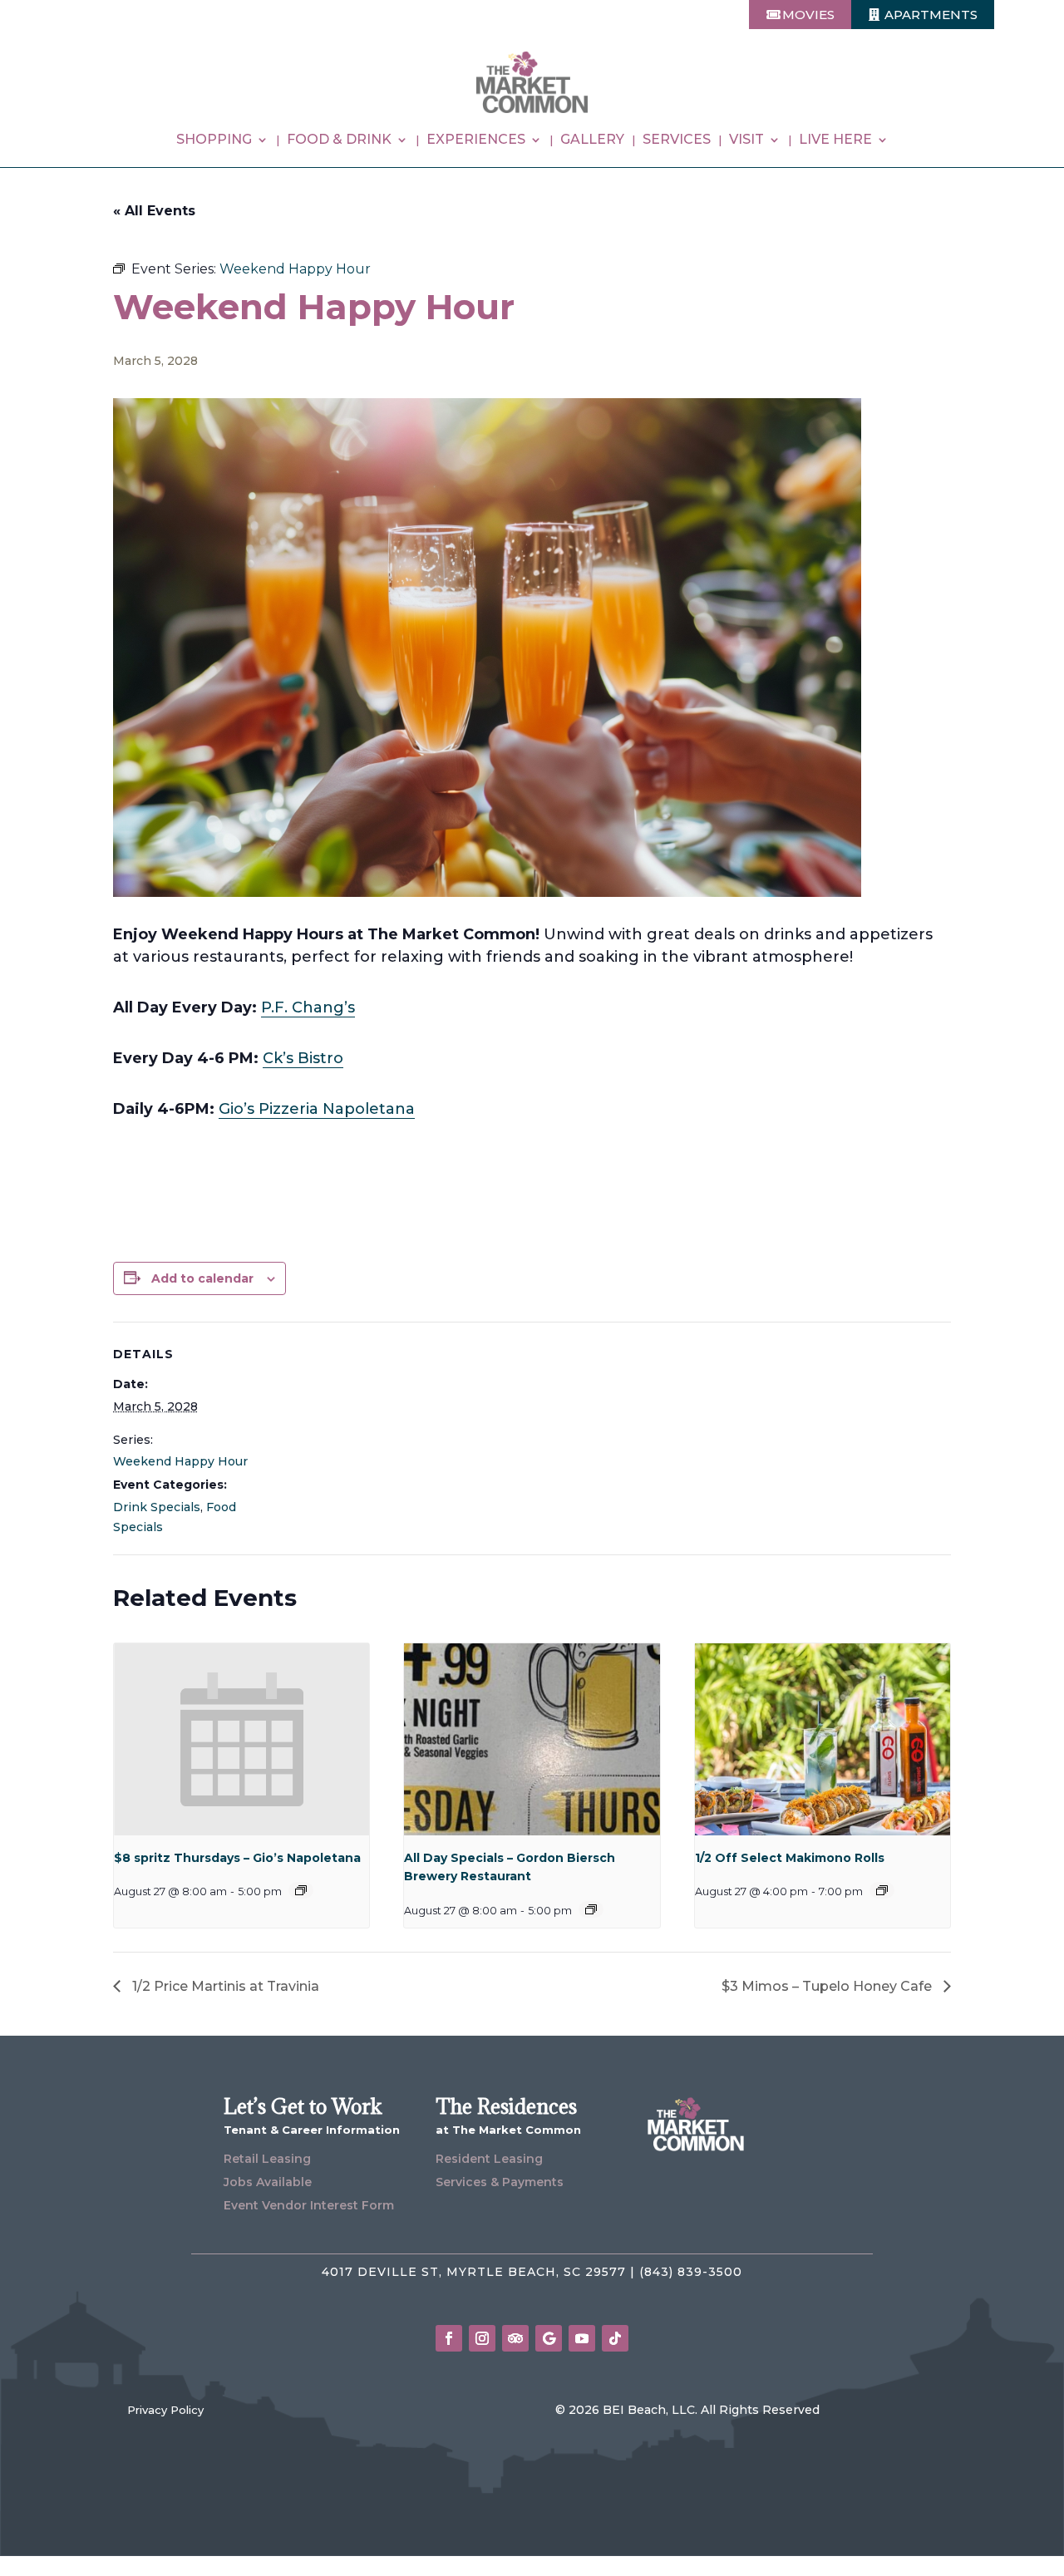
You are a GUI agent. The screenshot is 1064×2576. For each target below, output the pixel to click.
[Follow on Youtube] (582, 2338)
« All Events (154, 211)
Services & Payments (500, 2182)
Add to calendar (202, 1278)
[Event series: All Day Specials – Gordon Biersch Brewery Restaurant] (591, 1909)
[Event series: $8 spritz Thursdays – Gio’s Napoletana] (301, 1890)
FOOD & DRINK (339, 140)
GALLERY (592, 140)
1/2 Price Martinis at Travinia (224, 1986)
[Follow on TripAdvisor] (515, 2338)
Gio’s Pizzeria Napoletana (317, 1109)
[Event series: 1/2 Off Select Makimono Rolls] (882, 1890)
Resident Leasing (489, 2159)
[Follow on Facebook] (449, 2338)
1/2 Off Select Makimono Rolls (790, 1858)
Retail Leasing (267, 2159)
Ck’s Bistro (303, 1058)
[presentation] (241, 1739)
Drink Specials (157, 1507)
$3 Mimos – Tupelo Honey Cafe (828, 1986)
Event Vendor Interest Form (309, 2205)
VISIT (746, 140)
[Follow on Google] (549, 2338)
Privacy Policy (165, 2410)
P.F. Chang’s (308, 1007)
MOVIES (808, 15)
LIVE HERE (835, 140)
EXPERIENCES (476, 140)
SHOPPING (214, 140)
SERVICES (677, 140)
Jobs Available (268, 2182)
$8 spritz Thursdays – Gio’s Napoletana (237, 1858)
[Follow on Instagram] (482, 2338)
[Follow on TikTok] (615, 2338)
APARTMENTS (931, 15)
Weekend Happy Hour (180, 1461)
